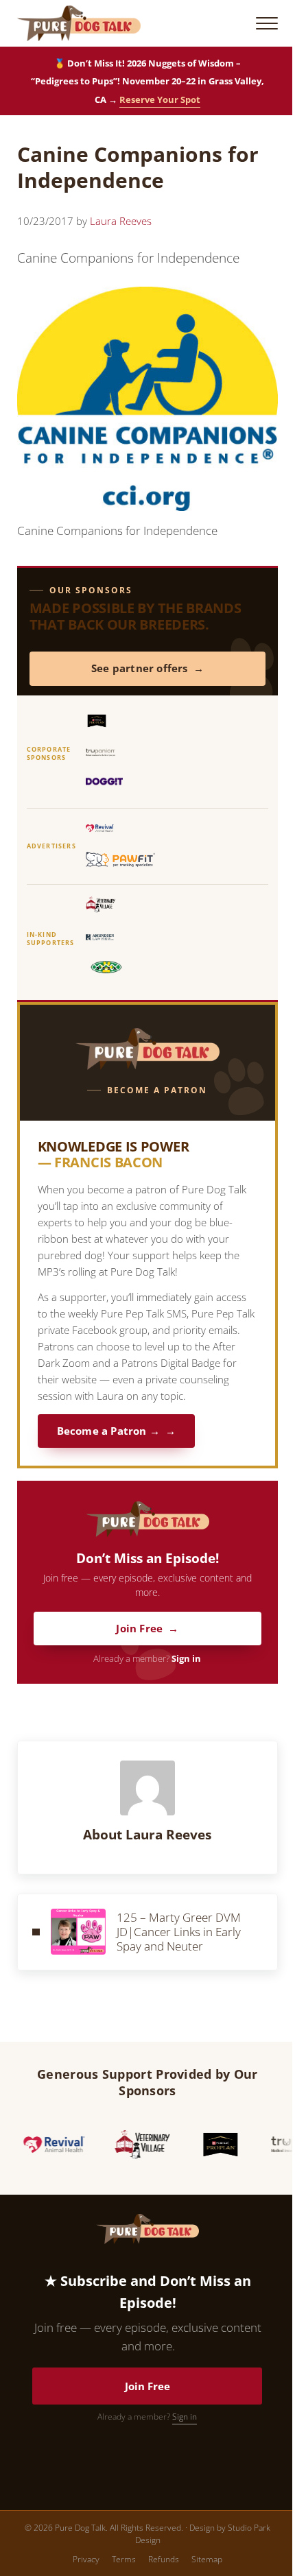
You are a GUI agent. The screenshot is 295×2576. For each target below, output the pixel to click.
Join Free (139, 1629)
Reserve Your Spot (160, 99)
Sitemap (207, 2559)
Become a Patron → (108, 1431)
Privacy (86, 2559)
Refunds (164, 2559)
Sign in (186, 1659)
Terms (124, 2559)
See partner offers (140, 668)
